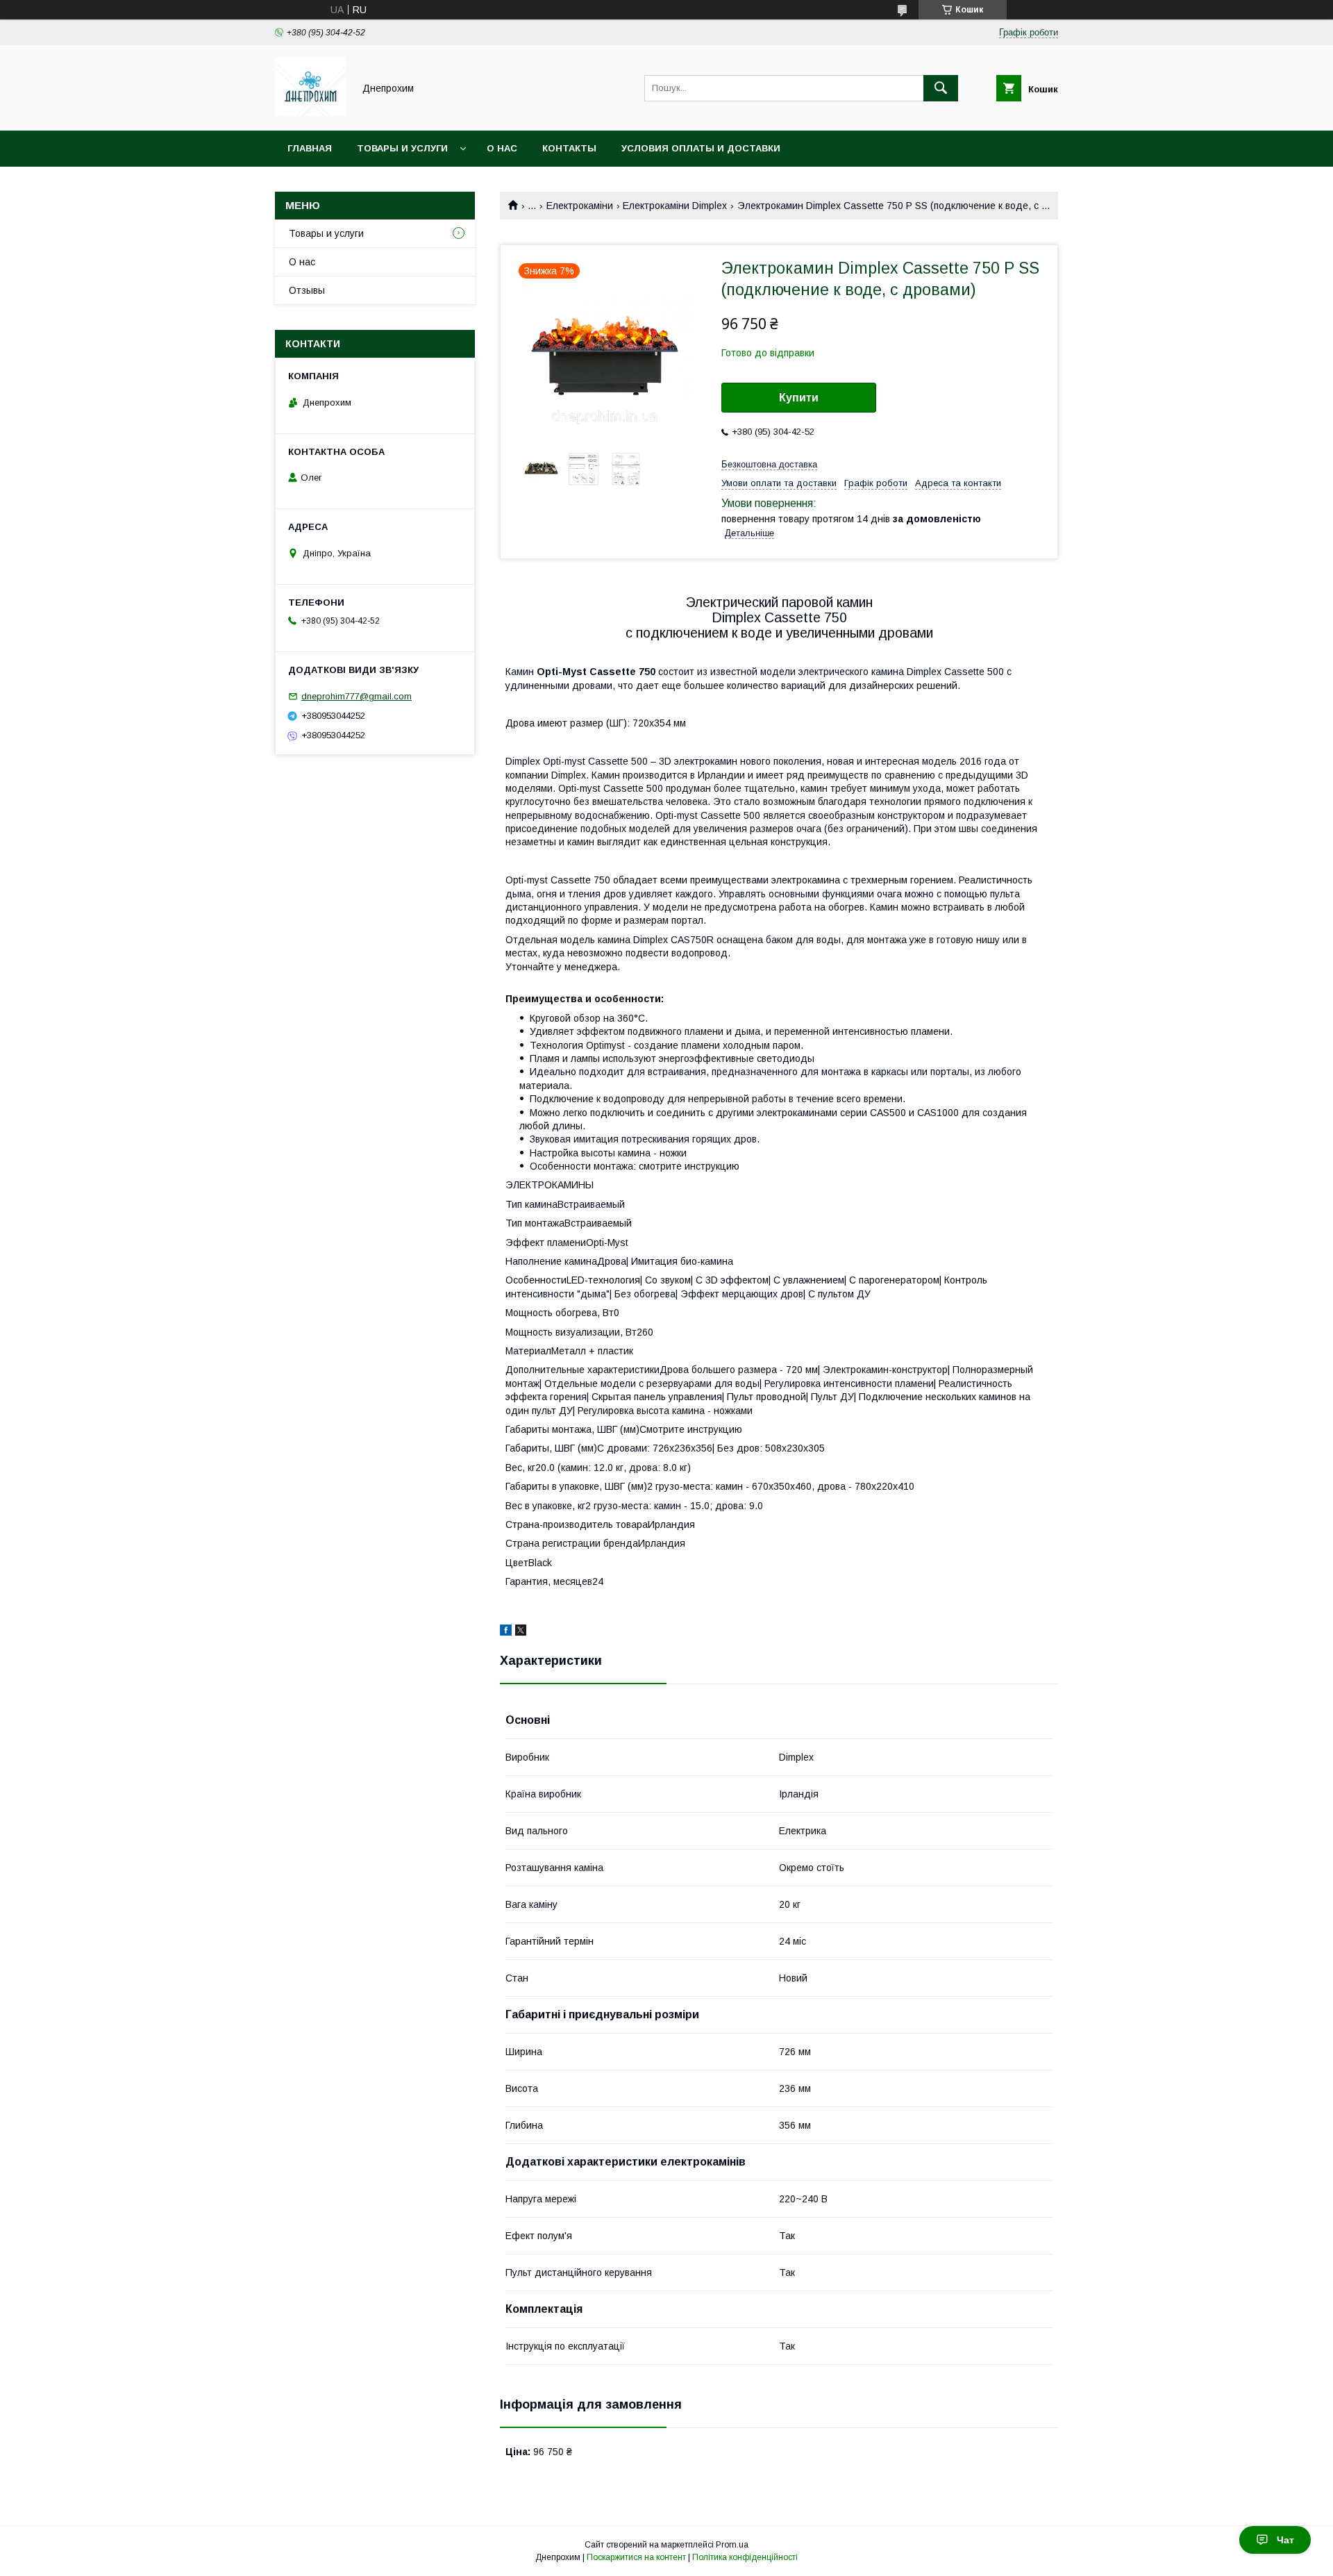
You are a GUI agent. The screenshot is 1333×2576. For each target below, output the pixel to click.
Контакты (569, 148)
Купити (799, 398)
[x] (521, 1632)
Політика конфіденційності (745, 2557)
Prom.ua (732, 2545)
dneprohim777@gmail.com (357, 696)
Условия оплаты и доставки (701, 148)
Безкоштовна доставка (769, 464)
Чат (1285, 2540)
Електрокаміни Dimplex (675, 206)
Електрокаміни (580, 206)
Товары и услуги (402, 148)
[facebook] (506, 1632)
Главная (310, 148)
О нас (502, 148)
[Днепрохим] (310, 113)
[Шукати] (941, 88)
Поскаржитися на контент (636, 2557)
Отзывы (307, 290)
